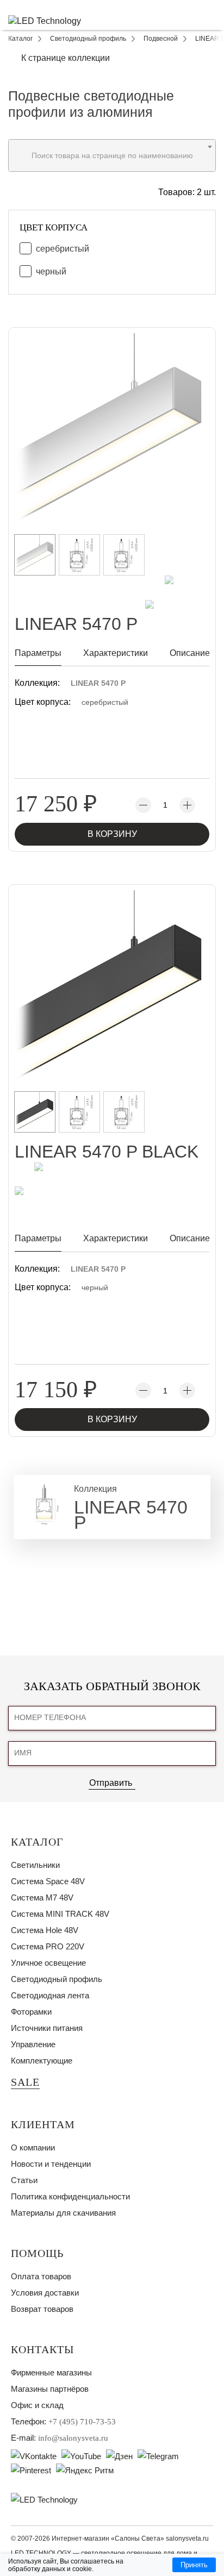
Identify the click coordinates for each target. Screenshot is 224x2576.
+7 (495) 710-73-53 (82, 2422)
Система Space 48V (48, 1881)
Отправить (111, 1783)
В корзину (112, 834)
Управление (33, 2044)
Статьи (24, 2180)
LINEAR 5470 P (98, 683)
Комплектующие (42, 2061)
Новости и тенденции (51, 2164)
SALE (25, 2082)
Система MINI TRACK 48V (60, 1914)
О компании (33, 2147)
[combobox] (112, 155)
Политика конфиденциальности (70, 2196)
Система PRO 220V (48, 1946)
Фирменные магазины (51, 2372)
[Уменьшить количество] (143, 805)
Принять (194, 2565)
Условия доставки (45, 2293)
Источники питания (47, 2028)
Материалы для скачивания (63, 2213)
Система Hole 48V (45, 1930)
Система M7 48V (42, 1897)
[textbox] (112, 155)
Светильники (35, 1865)
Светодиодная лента (50, 1995)
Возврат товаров (42, 2309)
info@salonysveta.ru (73, 2438)
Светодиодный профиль (57, 1979)
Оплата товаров (41, 2276)
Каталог (37, 1842)
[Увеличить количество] (187, 805)
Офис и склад (37, 2405)
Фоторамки (31, 2012)
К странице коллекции (66, 58)
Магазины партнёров (50, 2389)
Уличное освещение (48, 1963)
